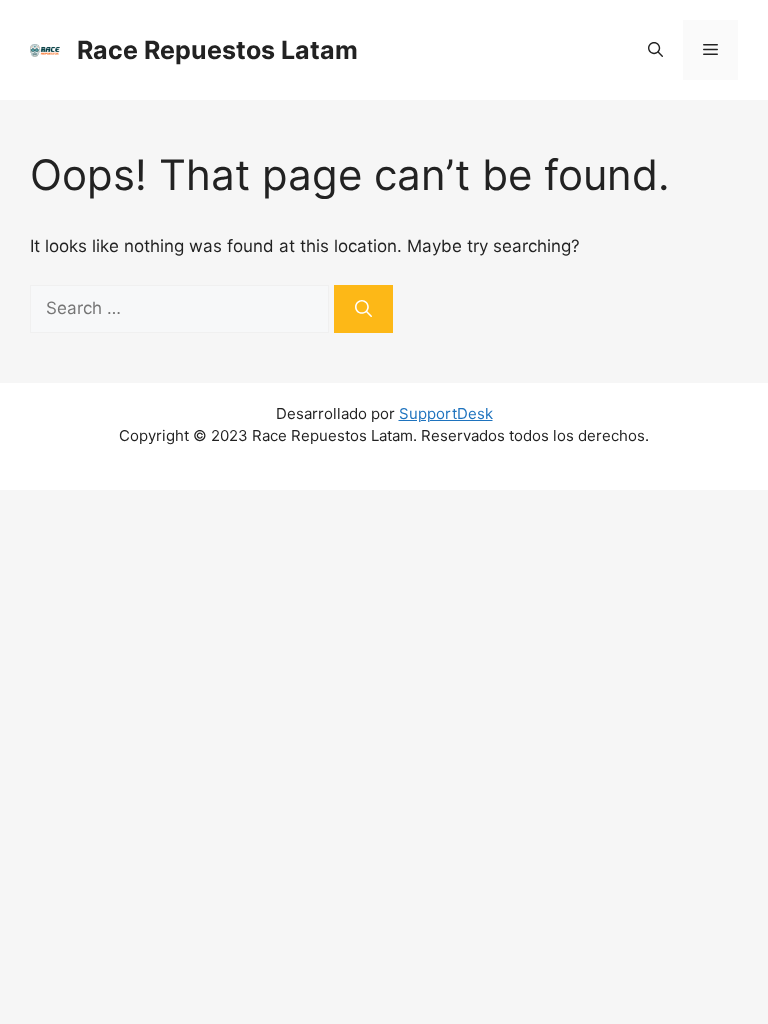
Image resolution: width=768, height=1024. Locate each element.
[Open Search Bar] (655, 50)
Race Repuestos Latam (217, 50)
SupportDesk (446, 413)
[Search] (363, 309)
